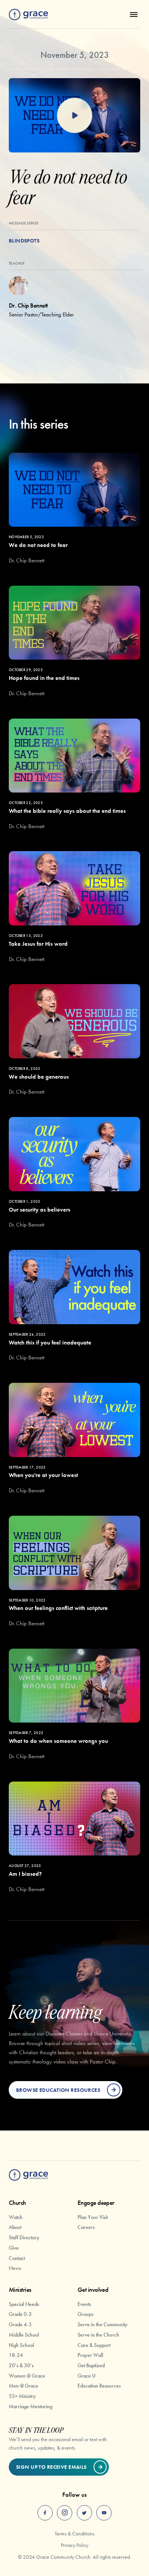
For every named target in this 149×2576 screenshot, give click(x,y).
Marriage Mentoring (31, 2406)
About (15, 2227)
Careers (86, 2227)
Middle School (24, 2335)
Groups (85, 2314)
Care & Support (94, 2345)
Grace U (87, 2376)
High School (21, 2345)
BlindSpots (24, 241)
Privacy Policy (74, 2545)
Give (14, 2248)
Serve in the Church (98, 2335)
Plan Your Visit (93, 2217)
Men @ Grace (23, 2386)
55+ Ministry (22, 2396)
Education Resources (99, 2386)
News (15, 2268)
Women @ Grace (27, 2376)
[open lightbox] (74, 115)
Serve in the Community (103, 2324)
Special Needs (24, 2304)
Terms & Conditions (74, 2533)
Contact (17, 2258)
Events (84, 2304)
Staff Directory (24, 2237)
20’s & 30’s (21, 2365)
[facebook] (45, 2513)
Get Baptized (91, 2365)
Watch (16, 2217)
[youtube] (104, 2513)
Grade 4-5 (20, 2324)
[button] (132, 15)
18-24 (16, 2355)
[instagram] (65, 2513)
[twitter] (84, 2513)
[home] (28, 15)
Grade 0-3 (20, 2314)
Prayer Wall (90, 2355)
